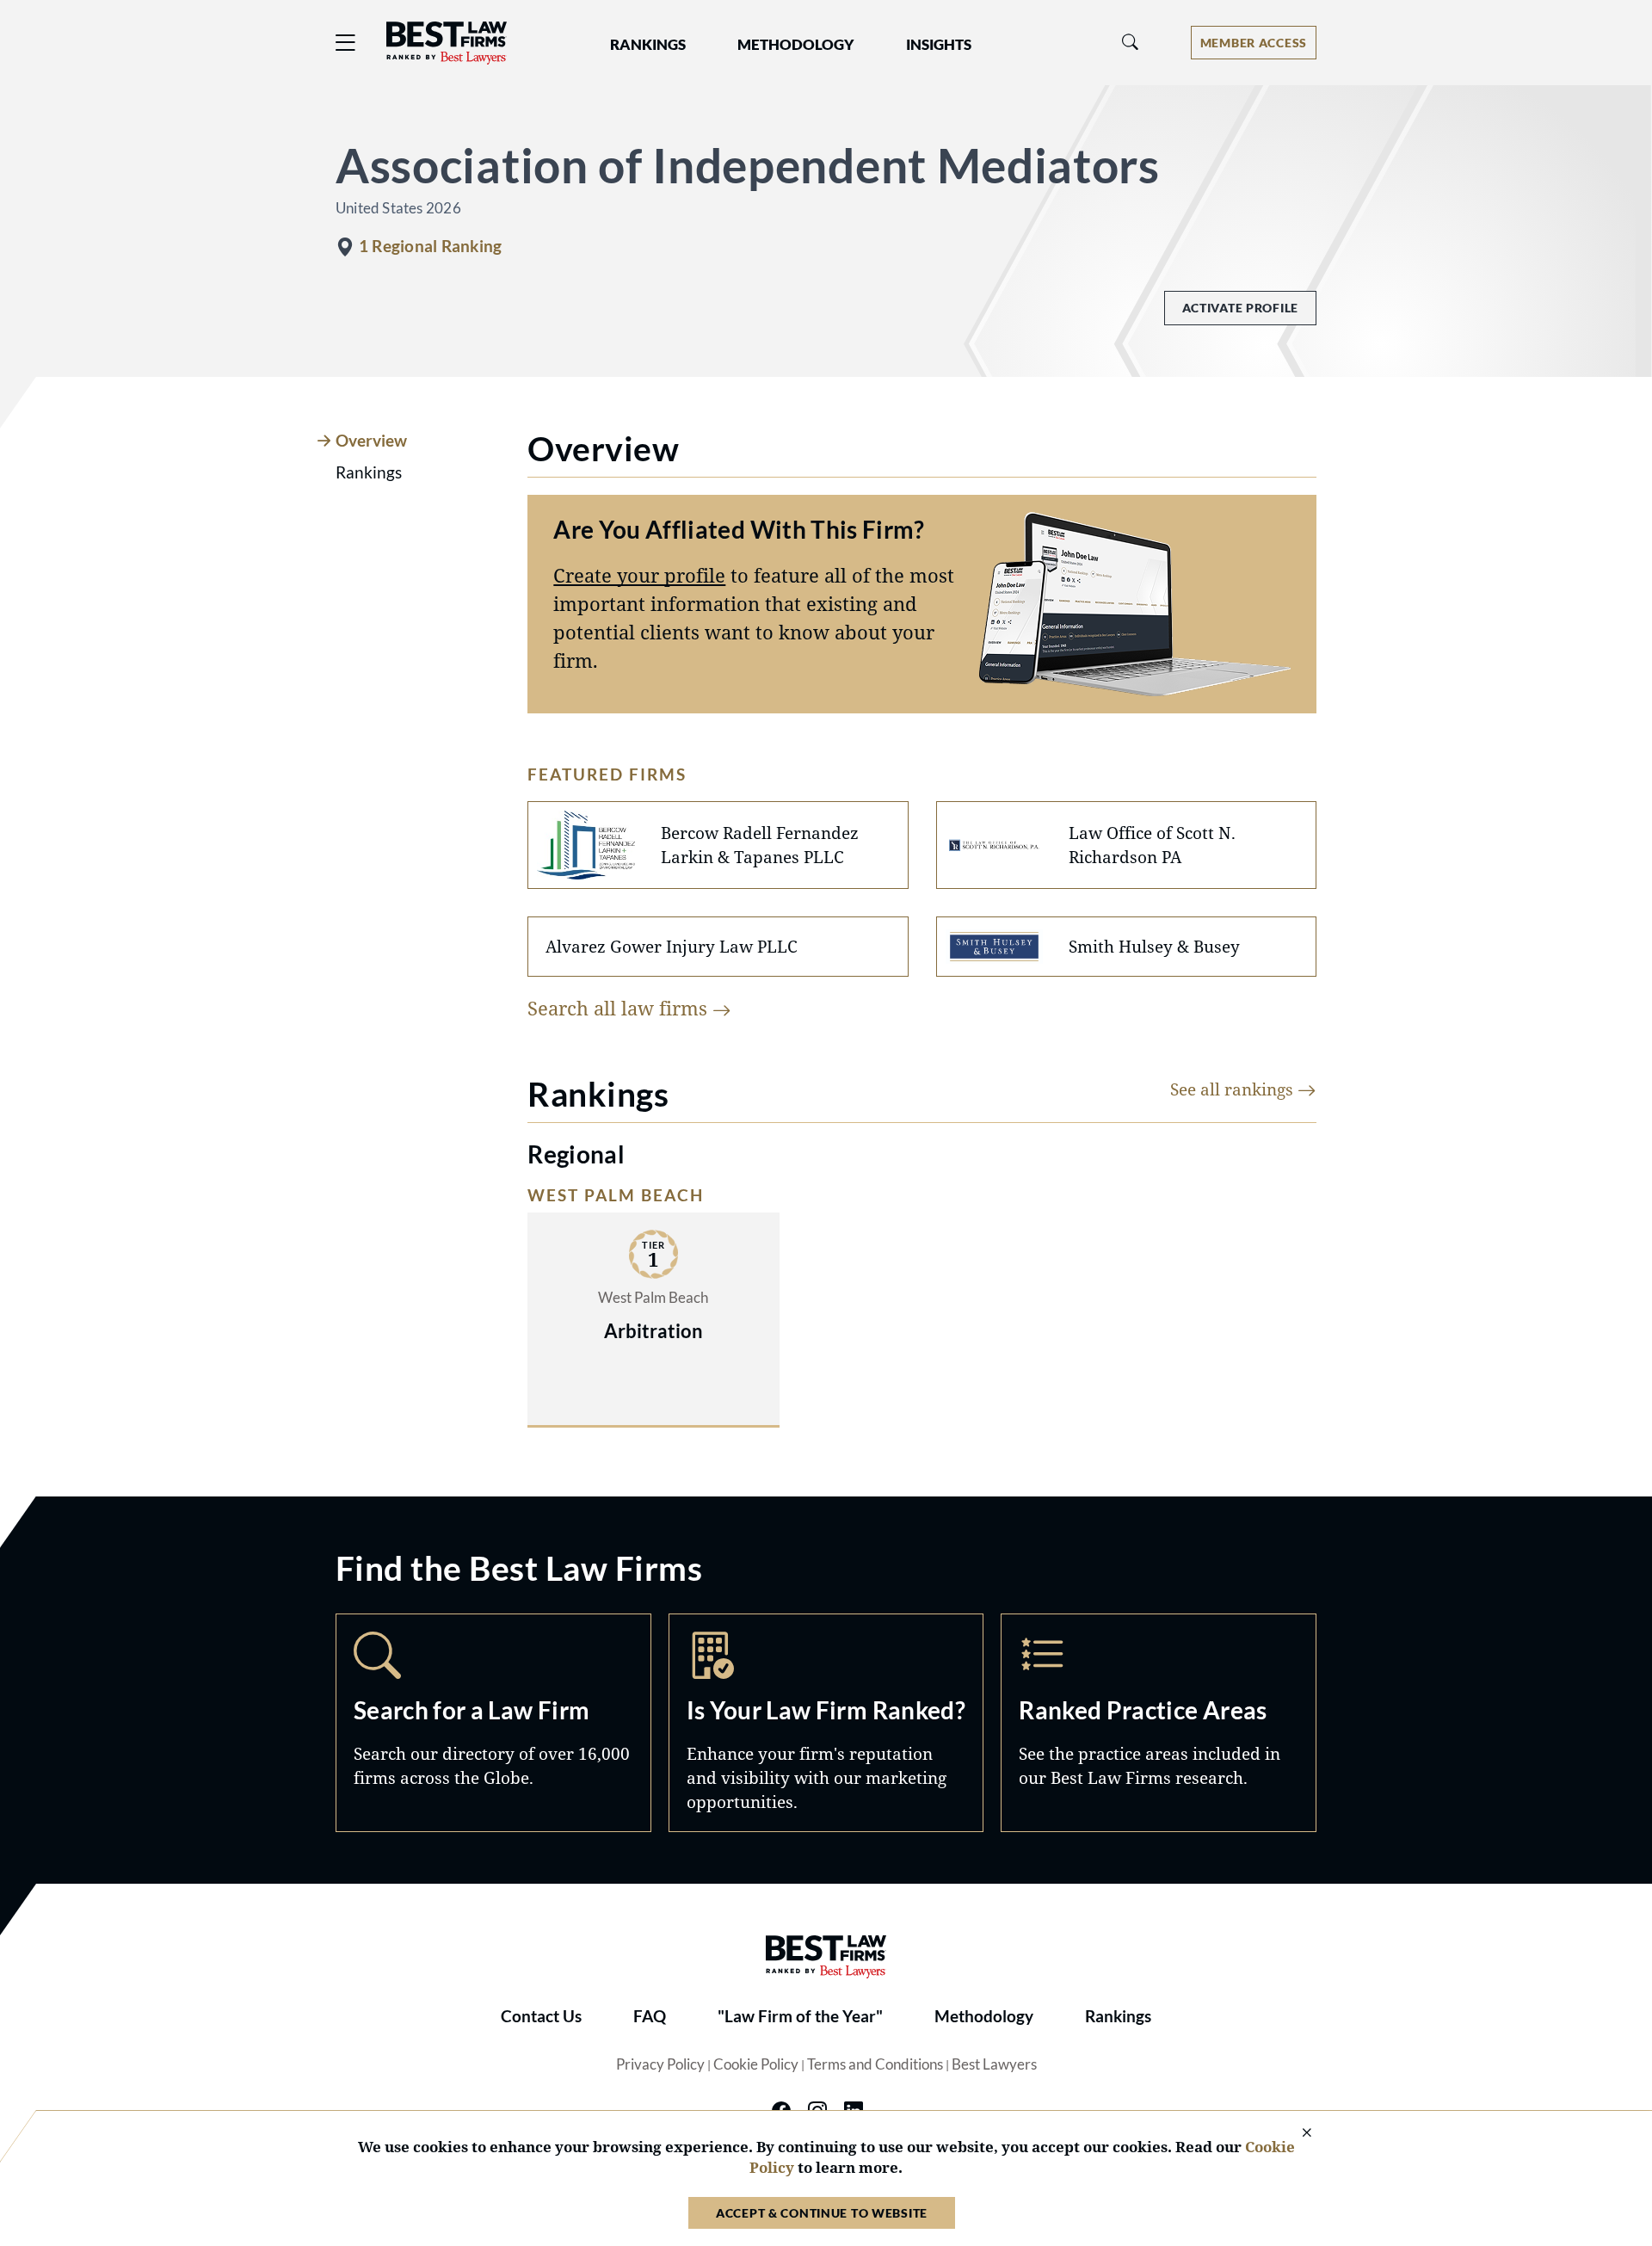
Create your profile (639, 575)
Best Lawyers (994, 2064)
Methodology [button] (796, 45)
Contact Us (541, 2016)
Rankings (1118, 2016)
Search (493, 1723)
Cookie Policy (756, 2064)
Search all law (620, 1008)
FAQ (650, 2016)
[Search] (1131, 43)
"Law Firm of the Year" (800, 2016)
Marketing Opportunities (826, 1723)
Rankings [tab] (369, 472)
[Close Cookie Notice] (1296, 2134)
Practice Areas (1159, 1723)
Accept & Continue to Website (822, 2213)
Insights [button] (939, 45)
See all (1234, 1089)
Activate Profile (1240, 308)
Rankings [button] (648, 45)
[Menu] (346, 43)
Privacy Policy (660, 2064)
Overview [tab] (371, 441)
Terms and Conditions (875, 2064)
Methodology (984, 2016)
